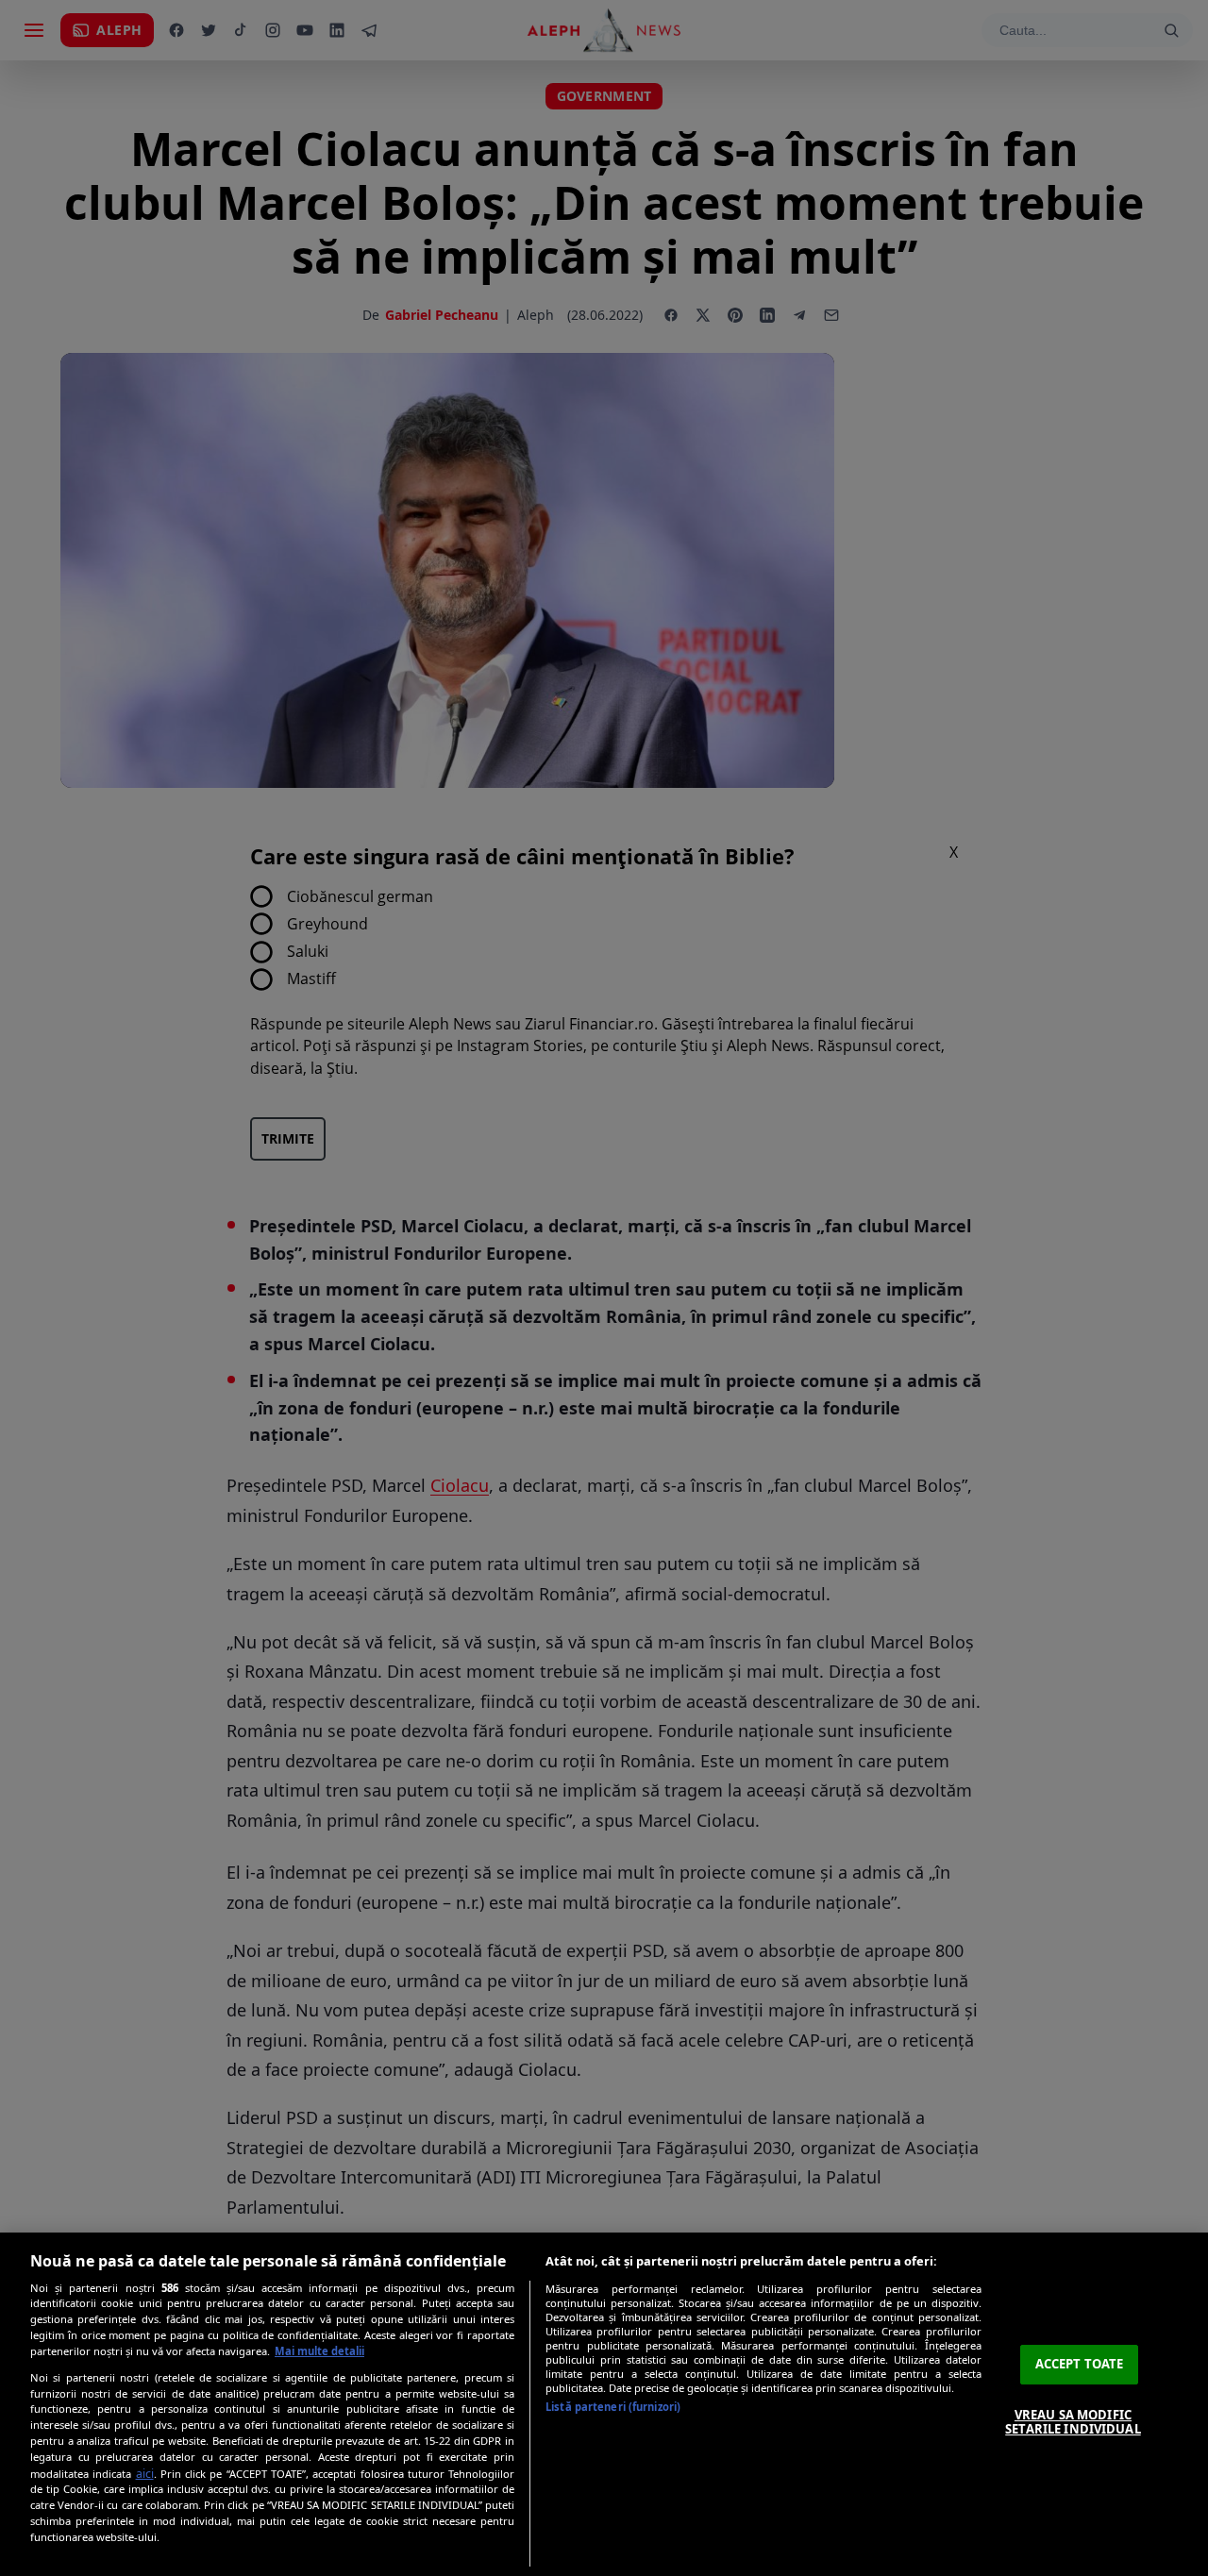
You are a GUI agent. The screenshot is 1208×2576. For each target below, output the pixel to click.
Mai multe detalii (319, 2351)
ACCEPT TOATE (1080, 2364)
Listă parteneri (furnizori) (613, 2407)
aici (145, 2474)
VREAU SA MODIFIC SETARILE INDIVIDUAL (1073, 2422)
